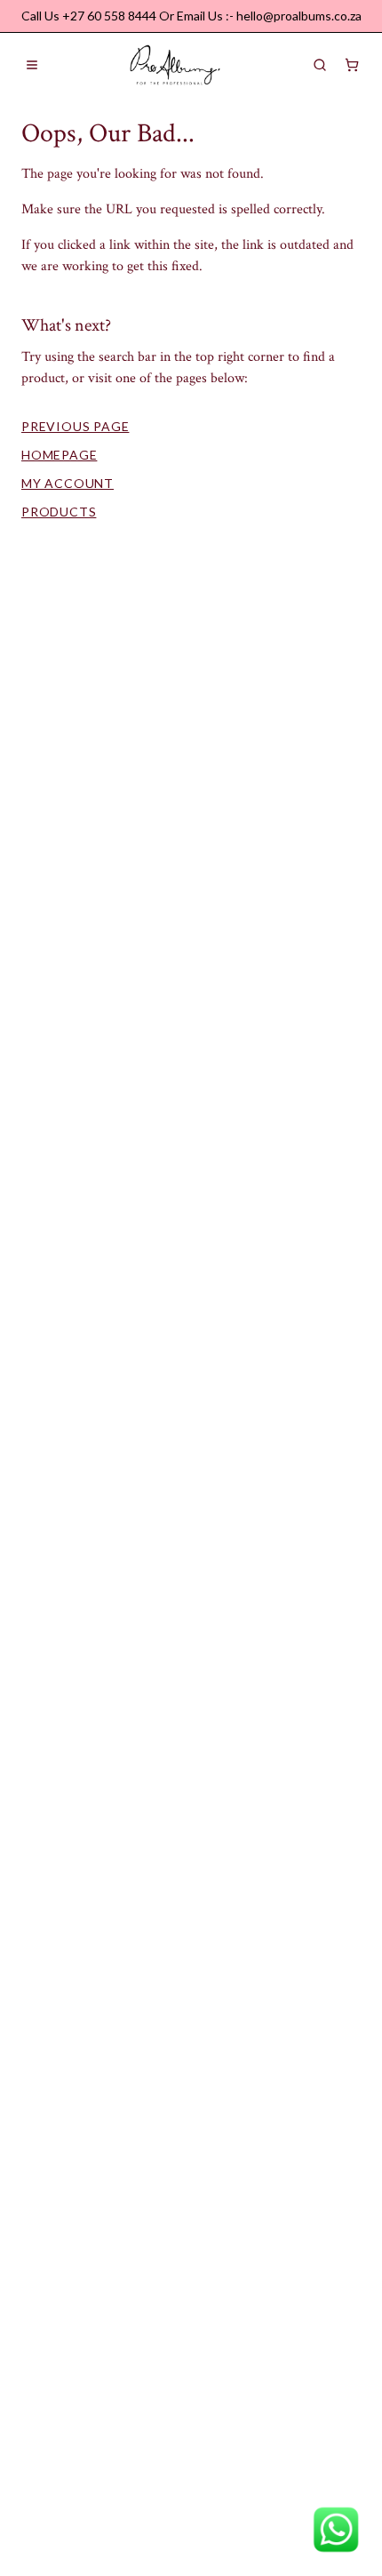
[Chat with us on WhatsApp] (336, 2530)
